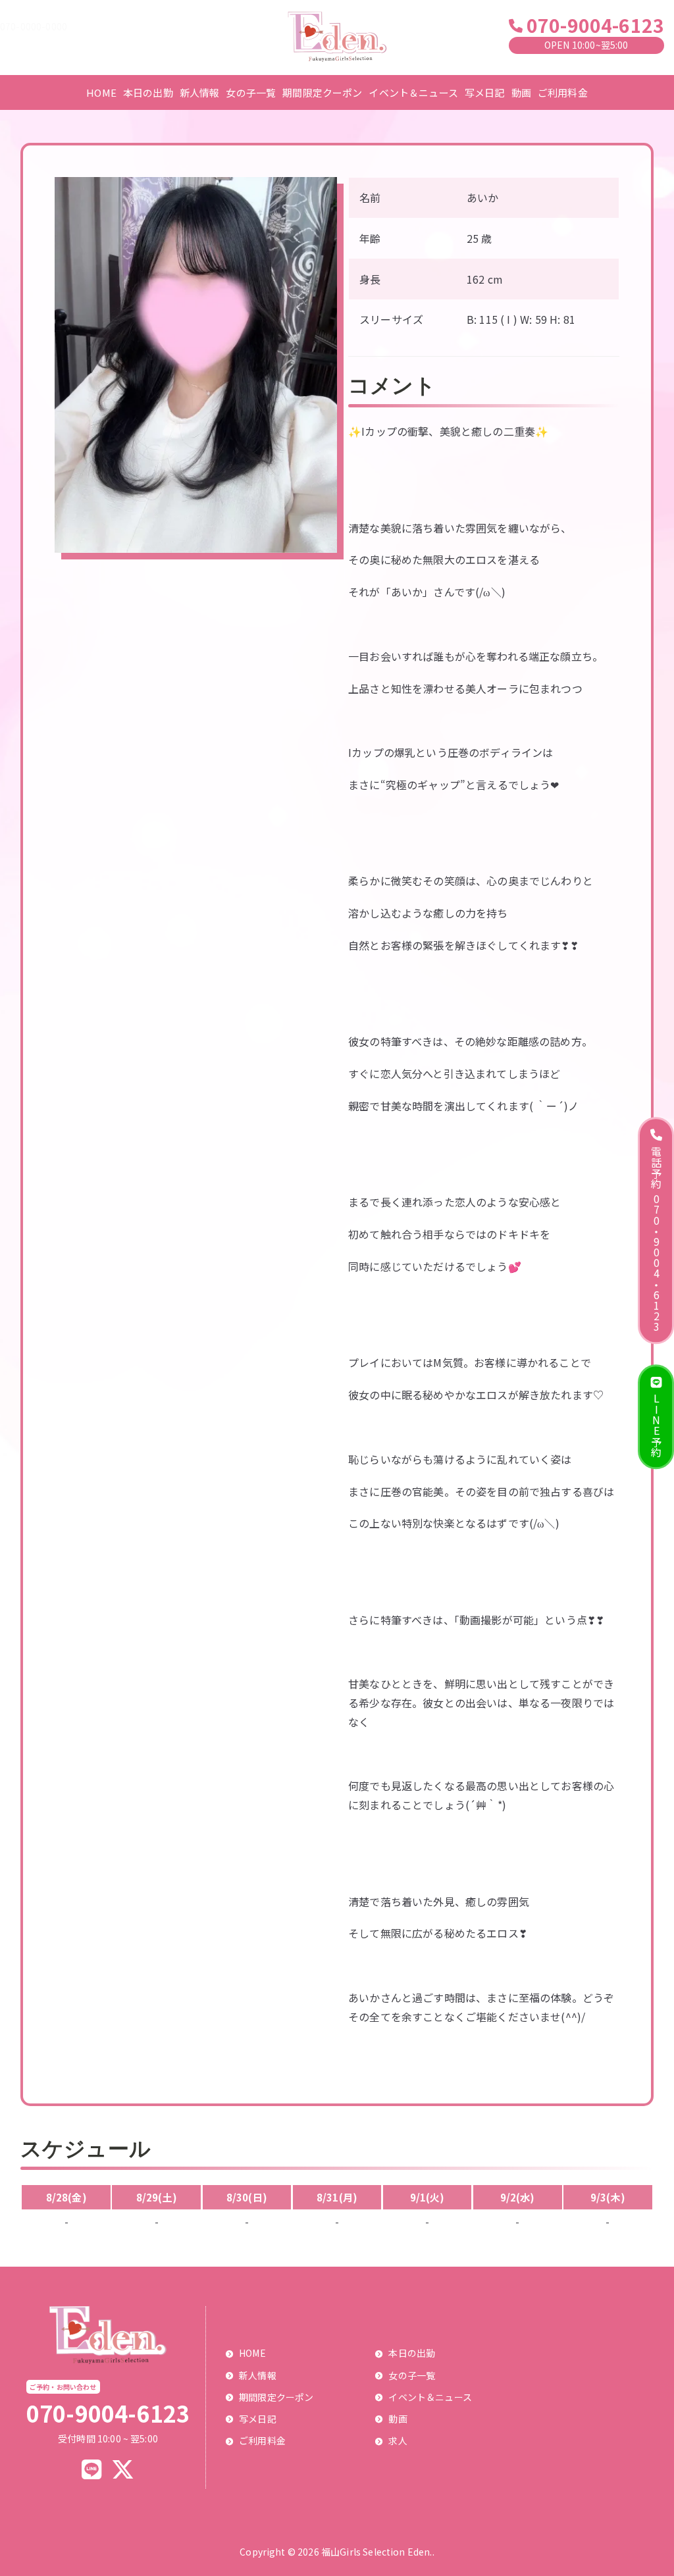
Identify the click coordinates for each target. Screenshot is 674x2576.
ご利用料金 (563, 92)
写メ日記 (485, 92)
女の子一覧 (251, 92)
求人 (398, 2440)
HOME (101, 92)
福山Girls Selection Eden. (377, 2552)
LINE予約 (656, 1426)
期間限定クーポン (322, 92)
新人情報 (200, 92)
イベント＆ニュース (413, 92)
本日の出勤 (148, 92)
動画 (521, 92)
